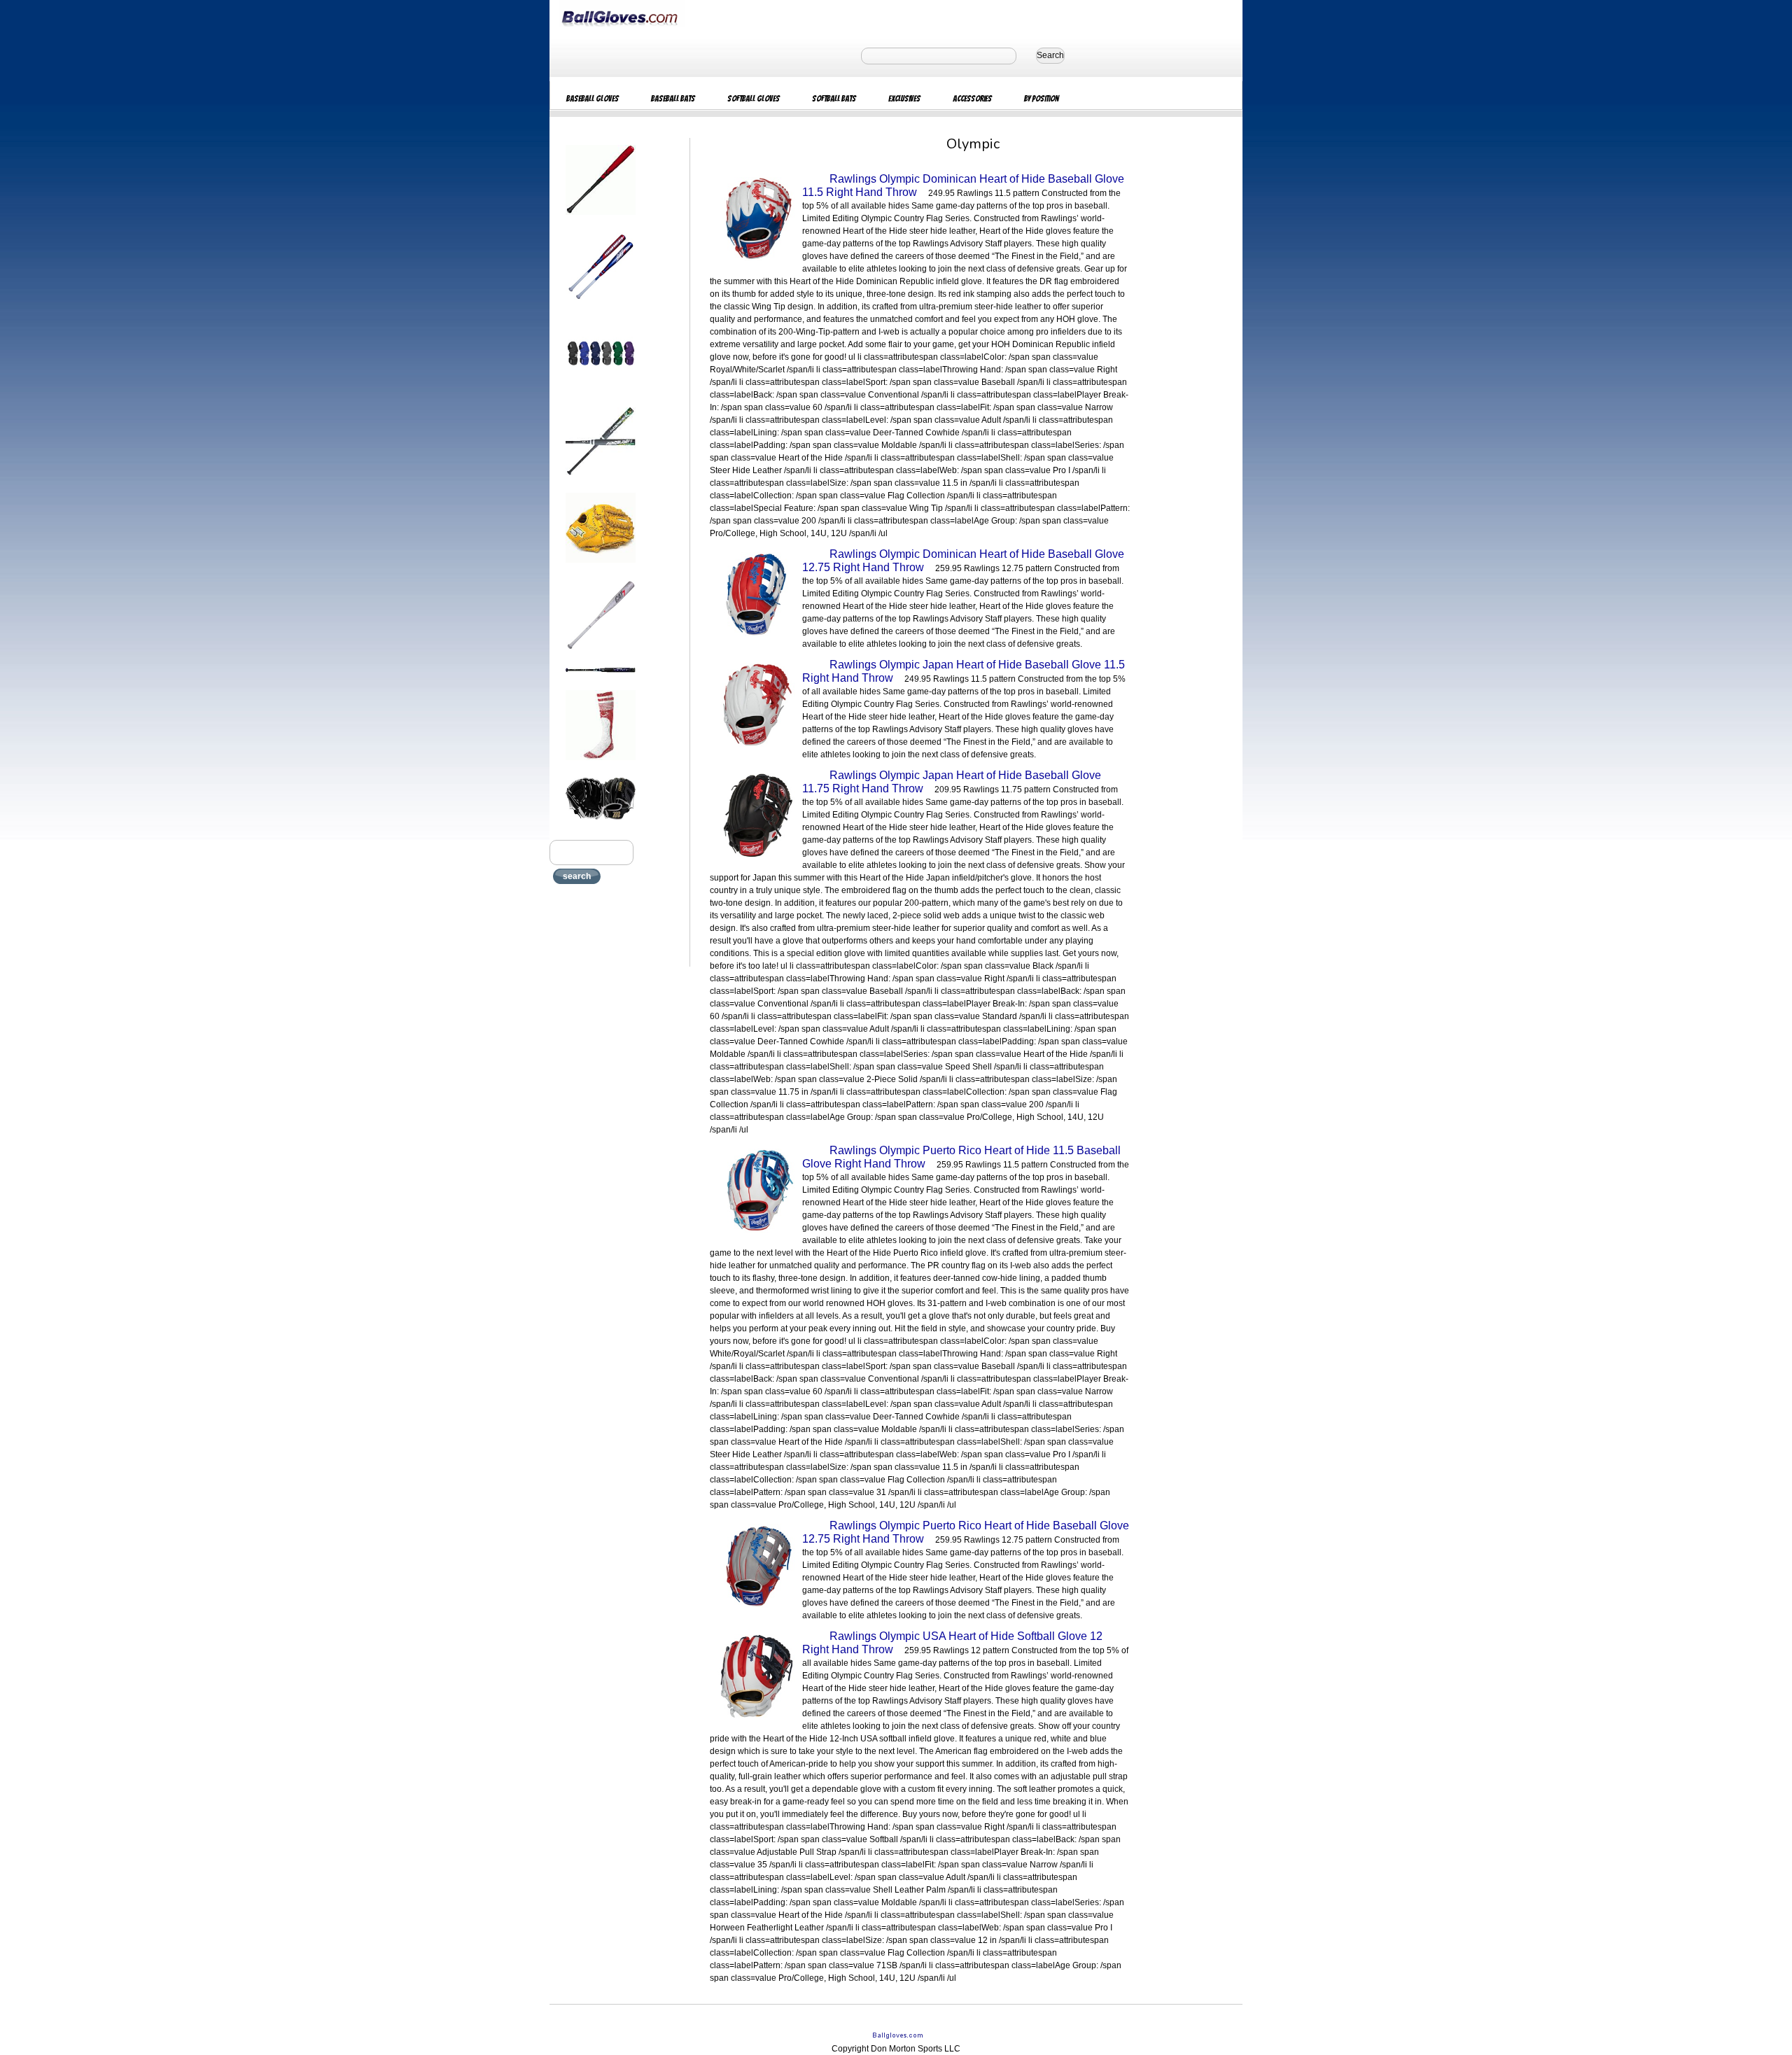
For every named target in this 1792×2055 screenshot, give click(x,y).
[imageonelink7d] (601, 677)
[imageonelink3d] (601, 394)
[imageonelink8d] (601, 764)
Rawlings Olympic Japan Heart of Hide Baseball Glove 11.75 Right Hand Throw (952, 782)
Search (1050, 55)
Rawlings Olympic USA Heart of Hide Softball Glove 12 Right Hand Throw (952, 1643)
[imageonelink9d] (601, 824)
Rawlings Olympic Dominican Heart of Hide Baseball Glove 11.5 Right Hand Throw (963, 185)
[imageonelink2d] (601, 307)
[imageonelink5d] (601, 567)
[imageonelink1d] (601, 219)
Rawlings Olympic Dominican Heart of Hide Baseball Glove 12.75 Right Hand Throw (963, 561)
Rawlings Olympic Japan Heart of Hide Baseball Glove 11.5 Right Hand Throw (964, 671)
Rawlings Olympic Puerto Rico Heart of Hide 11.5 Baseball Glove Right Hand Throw (961, 1157)
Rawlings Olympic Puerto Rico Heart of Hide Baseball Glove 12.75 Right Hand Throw (966, 1532)
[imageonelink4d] (601, 479)
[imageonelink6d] (601, 654)
